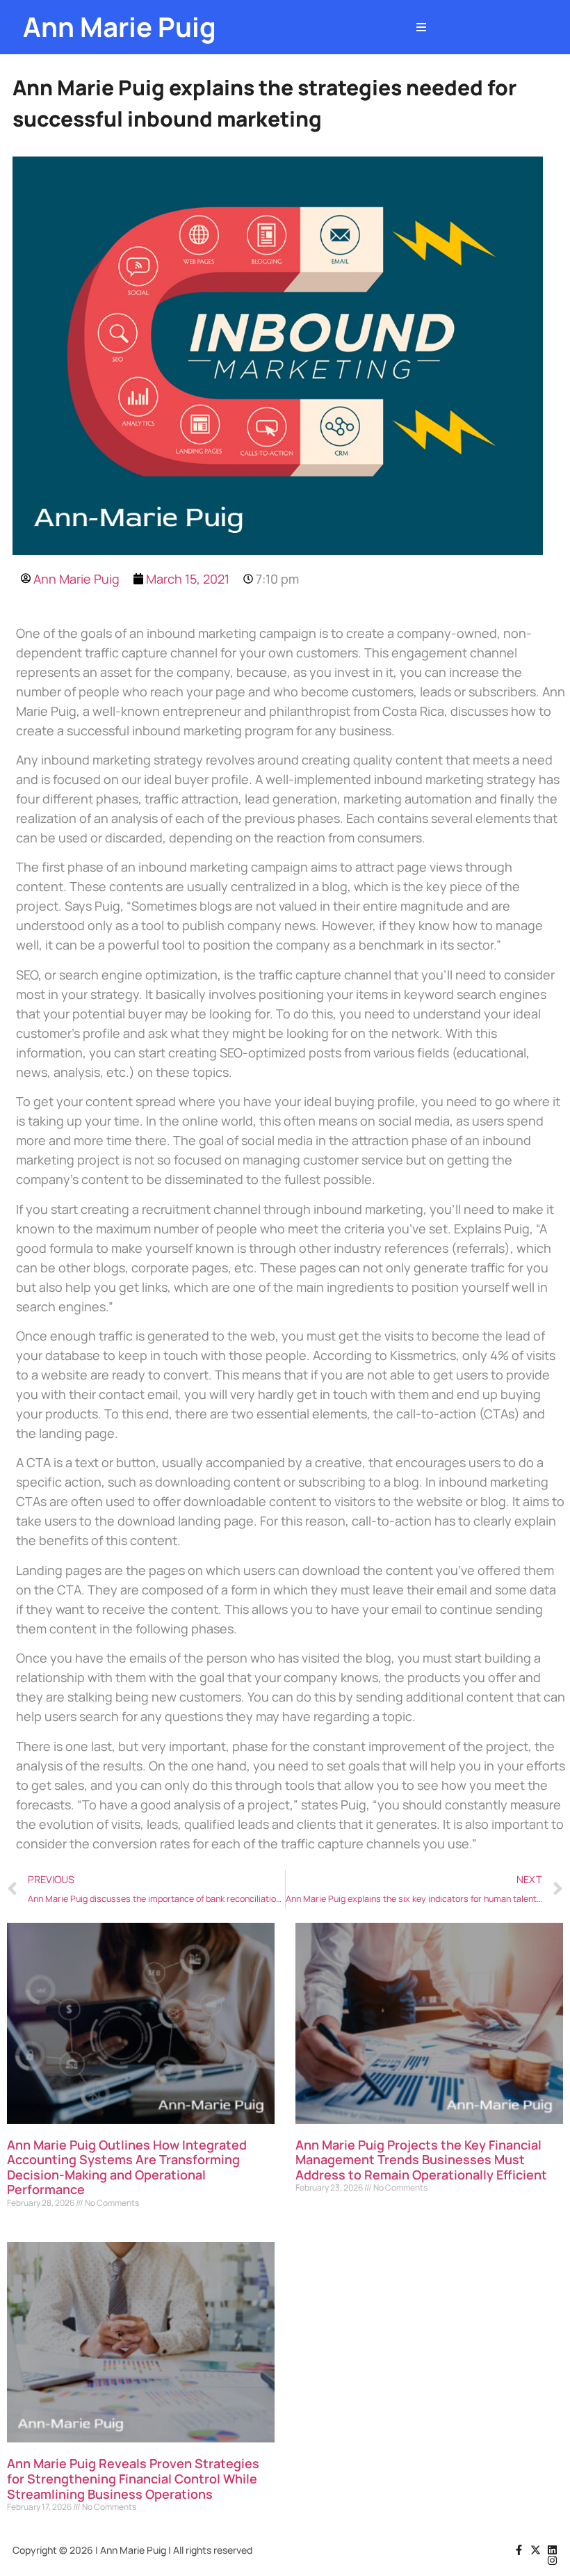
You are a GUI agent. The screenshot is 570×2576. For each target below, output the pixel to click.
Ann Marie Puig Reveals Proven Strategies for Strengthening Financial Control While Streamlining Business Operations (133, 2478)
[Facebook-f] (519, 2550)
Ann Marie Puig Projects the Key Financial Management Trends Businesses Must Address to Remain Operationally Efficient (421, 2160)
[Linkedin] (552, 2550)
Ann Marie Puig (120, 27)
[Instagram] (552, 2560)
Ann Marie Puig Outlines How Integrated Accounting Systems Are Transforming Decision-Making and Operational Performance (127, 2167)
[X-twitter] (536, 2550)
